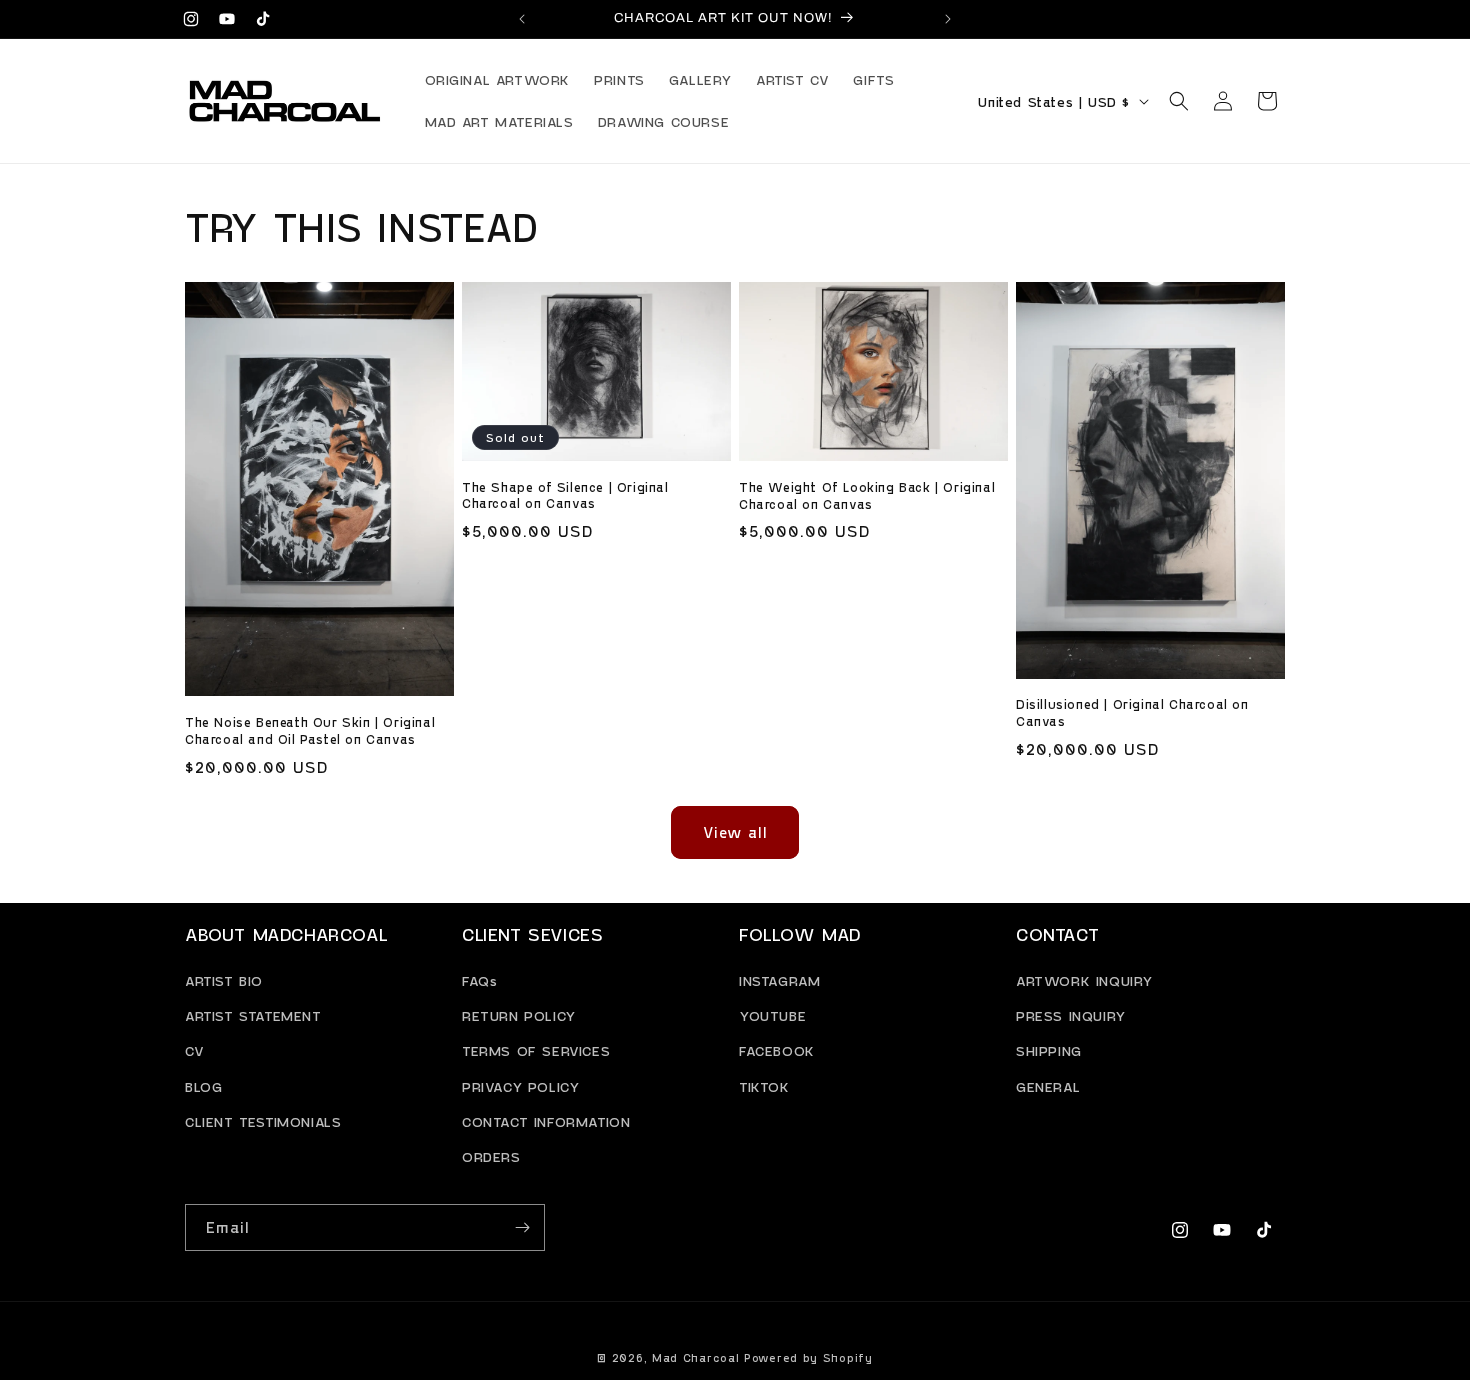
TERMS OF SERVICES (536, 1051)
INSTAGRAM (779, 980)
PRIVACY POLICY (520, 1086)
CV (194, 1051)
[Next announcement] (948, 19)
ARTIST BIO (224, 980)
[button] (1179, 101)
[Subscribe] (522, 1227)
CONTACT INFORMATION (546, 1121)
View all (735, 832)
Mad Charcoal (695, 1357)
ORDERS (491, 1156)
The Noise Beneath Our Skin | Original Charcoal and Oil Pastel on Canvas (310, 730)
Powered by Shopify (808, 1357)
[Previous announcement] (522, 19)
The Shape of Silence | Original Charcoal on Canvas (565, 495)
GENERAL (1048, 1086)
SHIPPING (1049, 1051)
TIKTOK (764, 1086)
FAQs (479, 980)
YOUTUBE (772, 1015)
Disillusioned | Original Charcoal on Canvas (1132, 712)
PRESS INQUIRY (1071, 1015)
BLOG (203, 1086)
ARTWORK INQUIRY (1084, 980)
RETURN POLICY (519, 1015)
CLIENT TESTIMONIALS (263, 1121)
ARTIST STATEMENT (253, 1015)
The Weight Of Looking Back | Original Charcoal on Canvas (867, 495)
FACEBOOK (777, 1051)
